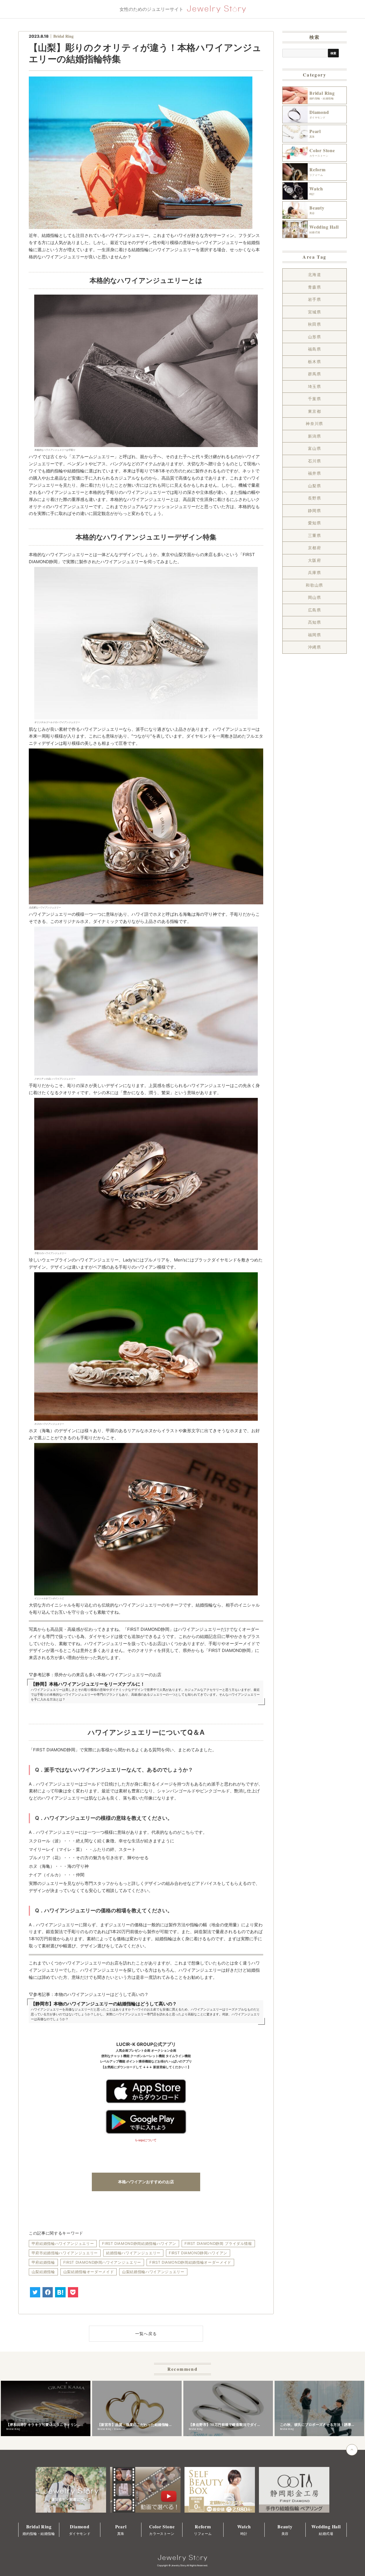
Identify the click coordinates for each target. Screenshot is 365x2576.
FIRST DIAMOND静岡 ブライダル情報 (218, 2243)
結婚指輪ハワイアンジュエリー (133, 2253)
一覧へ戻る (146, 2334)
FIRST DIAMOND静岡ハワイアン (198, 2253)
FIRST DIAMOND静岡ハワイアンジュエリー (102, 2262)
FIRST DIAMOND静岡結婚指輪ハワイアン (139, 2243)
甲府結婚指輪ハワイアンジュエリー (63, 2243)
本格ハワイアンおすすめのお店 (146, 2182)
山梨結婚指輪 (43, 2272)
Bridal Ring (63, 36)
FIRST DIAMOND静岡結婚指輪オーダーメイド (190, 2262)
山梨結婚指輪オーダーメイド (89, 2272)
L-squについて (146, 2140)
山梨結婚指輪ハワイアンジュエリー (153, 2272)
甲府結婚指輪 (43, 2262)
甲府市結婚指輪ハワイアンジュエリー (65, 2253)
